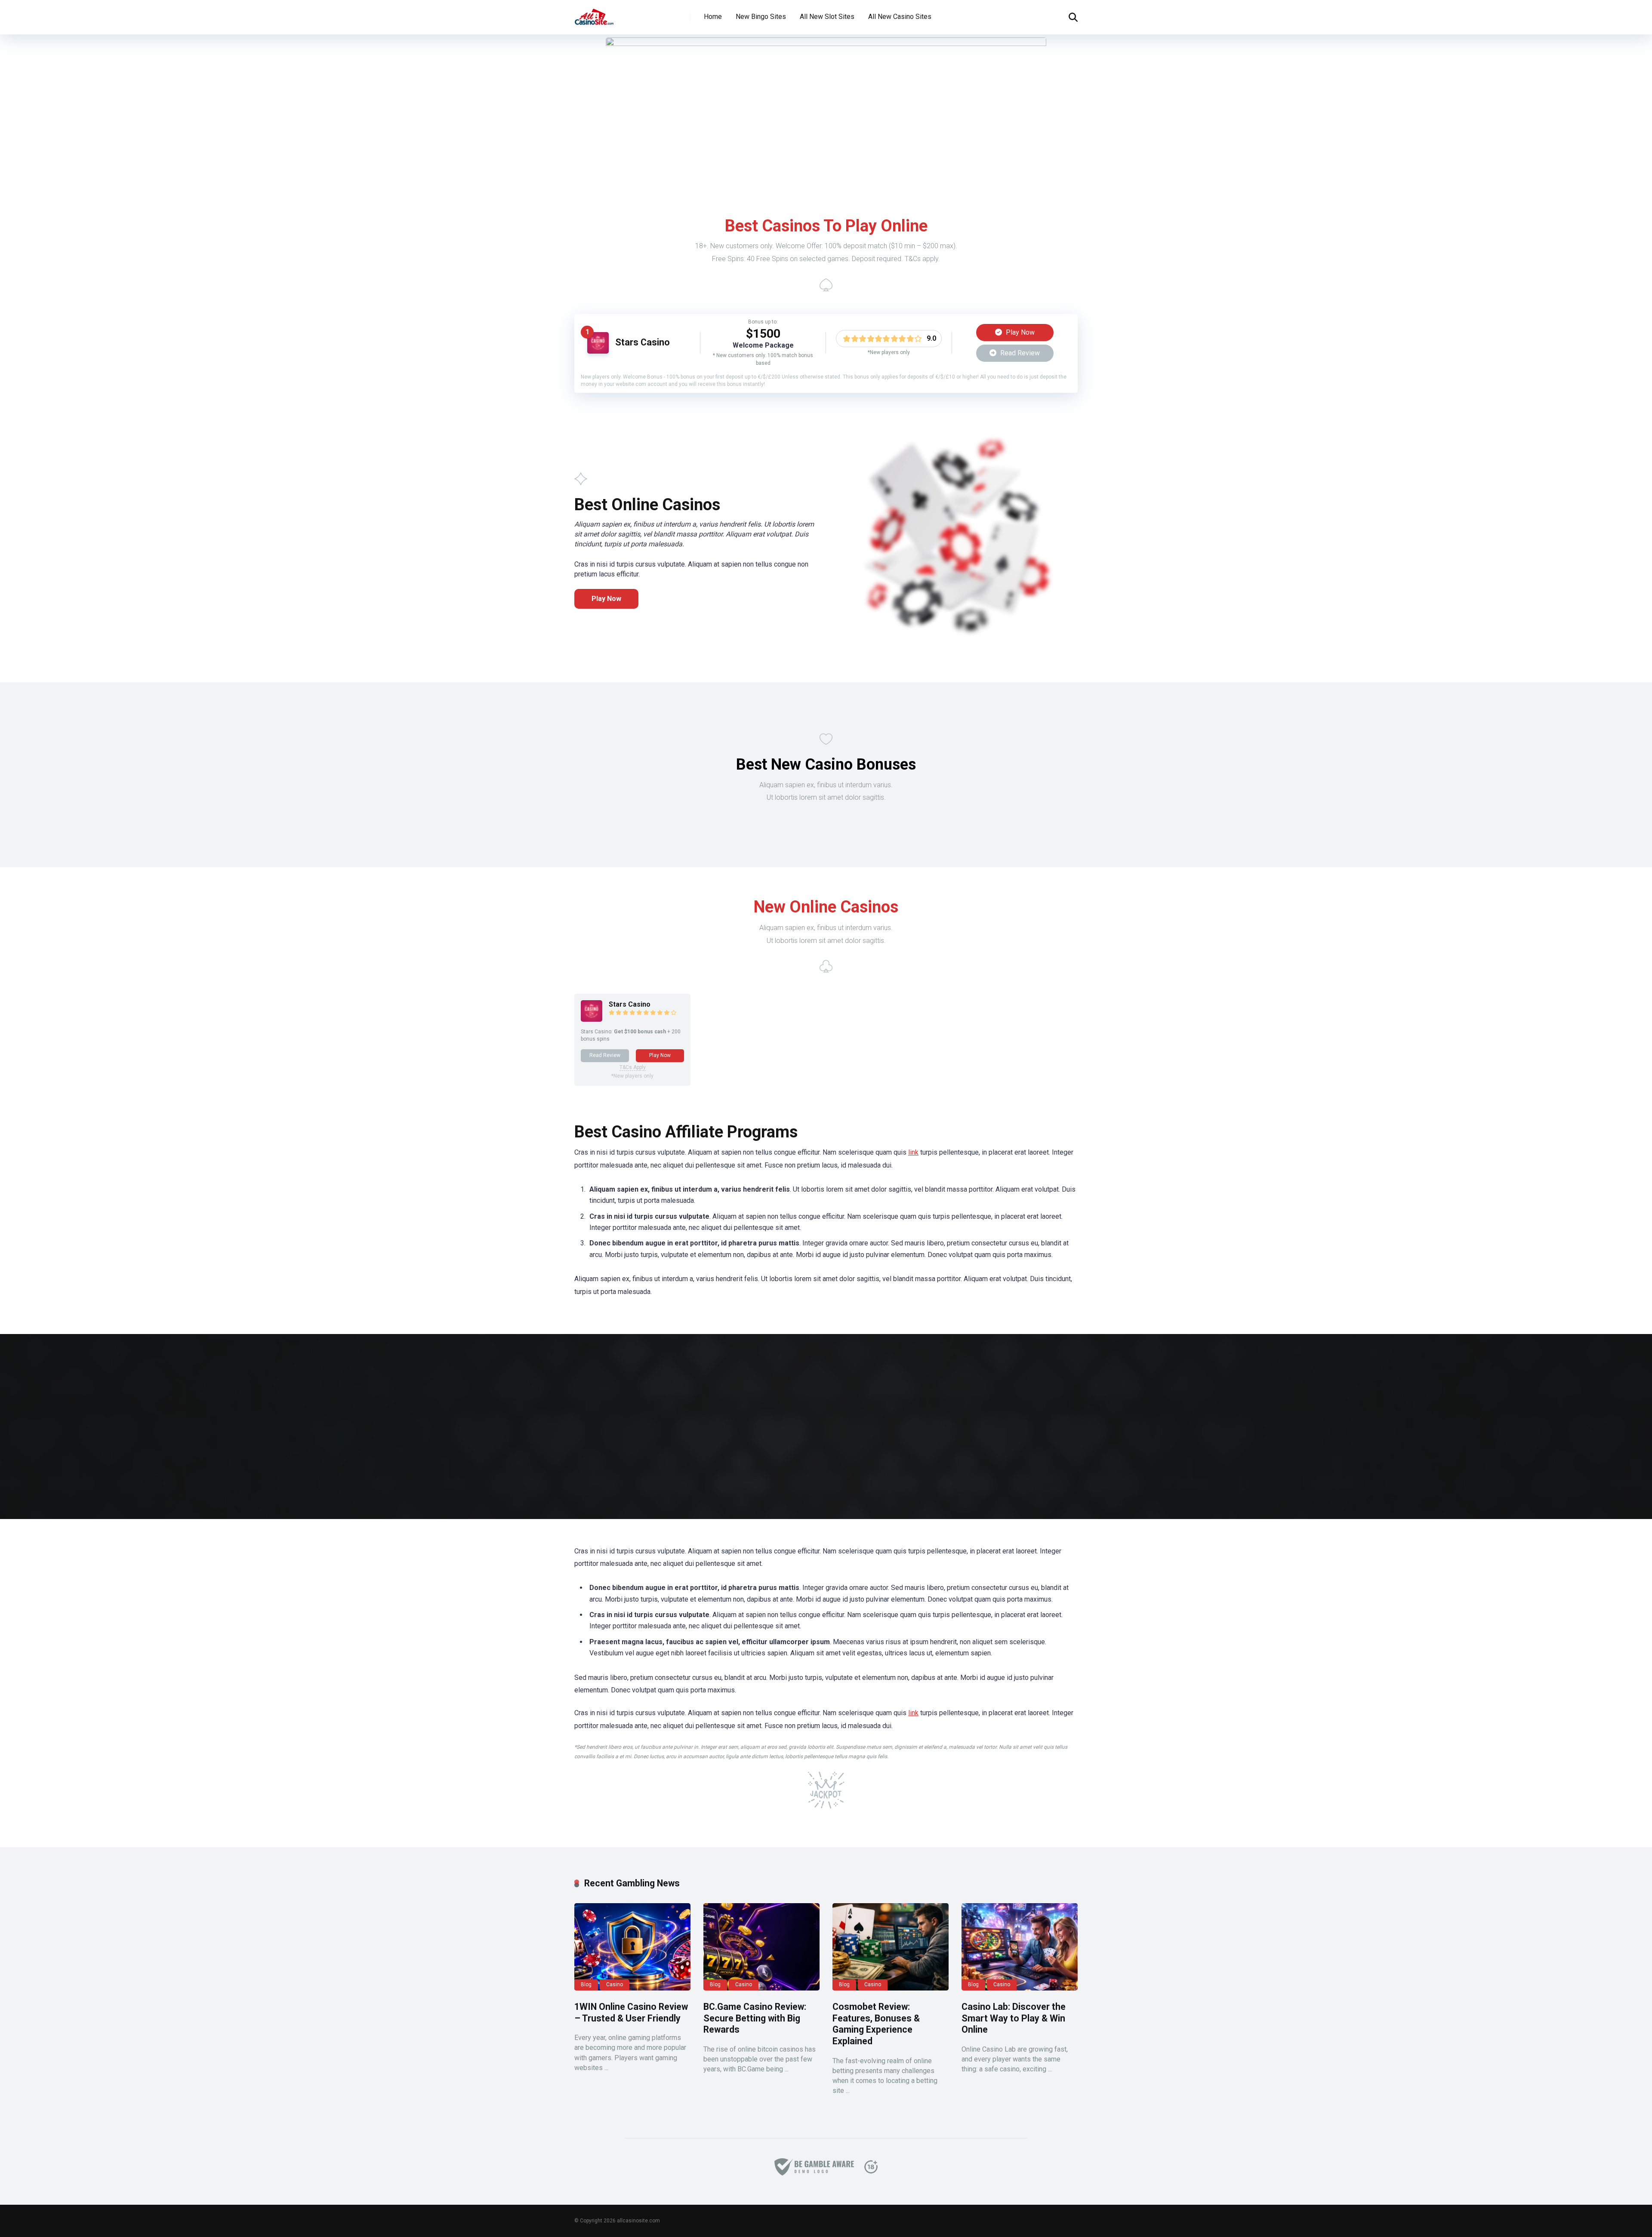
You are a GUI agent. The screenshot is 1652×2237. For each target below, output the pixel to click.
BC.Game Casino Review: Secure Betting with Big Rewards (755, 2018)
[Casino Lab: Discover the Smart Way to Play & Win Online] (1020, 1947)
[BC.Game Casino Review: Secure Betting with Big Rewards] (761, 1947)
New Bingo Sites (761, 17)
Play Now (1019, 332)
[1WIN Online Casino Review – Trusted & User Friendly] (632, 1947)
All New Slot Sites (827, 17)
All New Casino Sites (900, 17)
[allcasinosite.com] (594, 14)
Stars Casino (643, 342)
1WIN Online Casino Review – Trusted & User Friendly (631, 2012)
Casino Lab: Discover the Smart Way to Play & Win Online (1014, 2018)
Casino (615, 1984)
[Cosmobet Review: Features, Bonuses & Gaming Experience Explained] (891, 1947)
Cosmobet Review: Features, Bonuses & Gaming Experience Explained (876, 2024)
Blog (586, 1984)
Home (713, 17)
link (913, 1152)
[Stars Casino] (598, 351)
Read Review (1019, 353)
